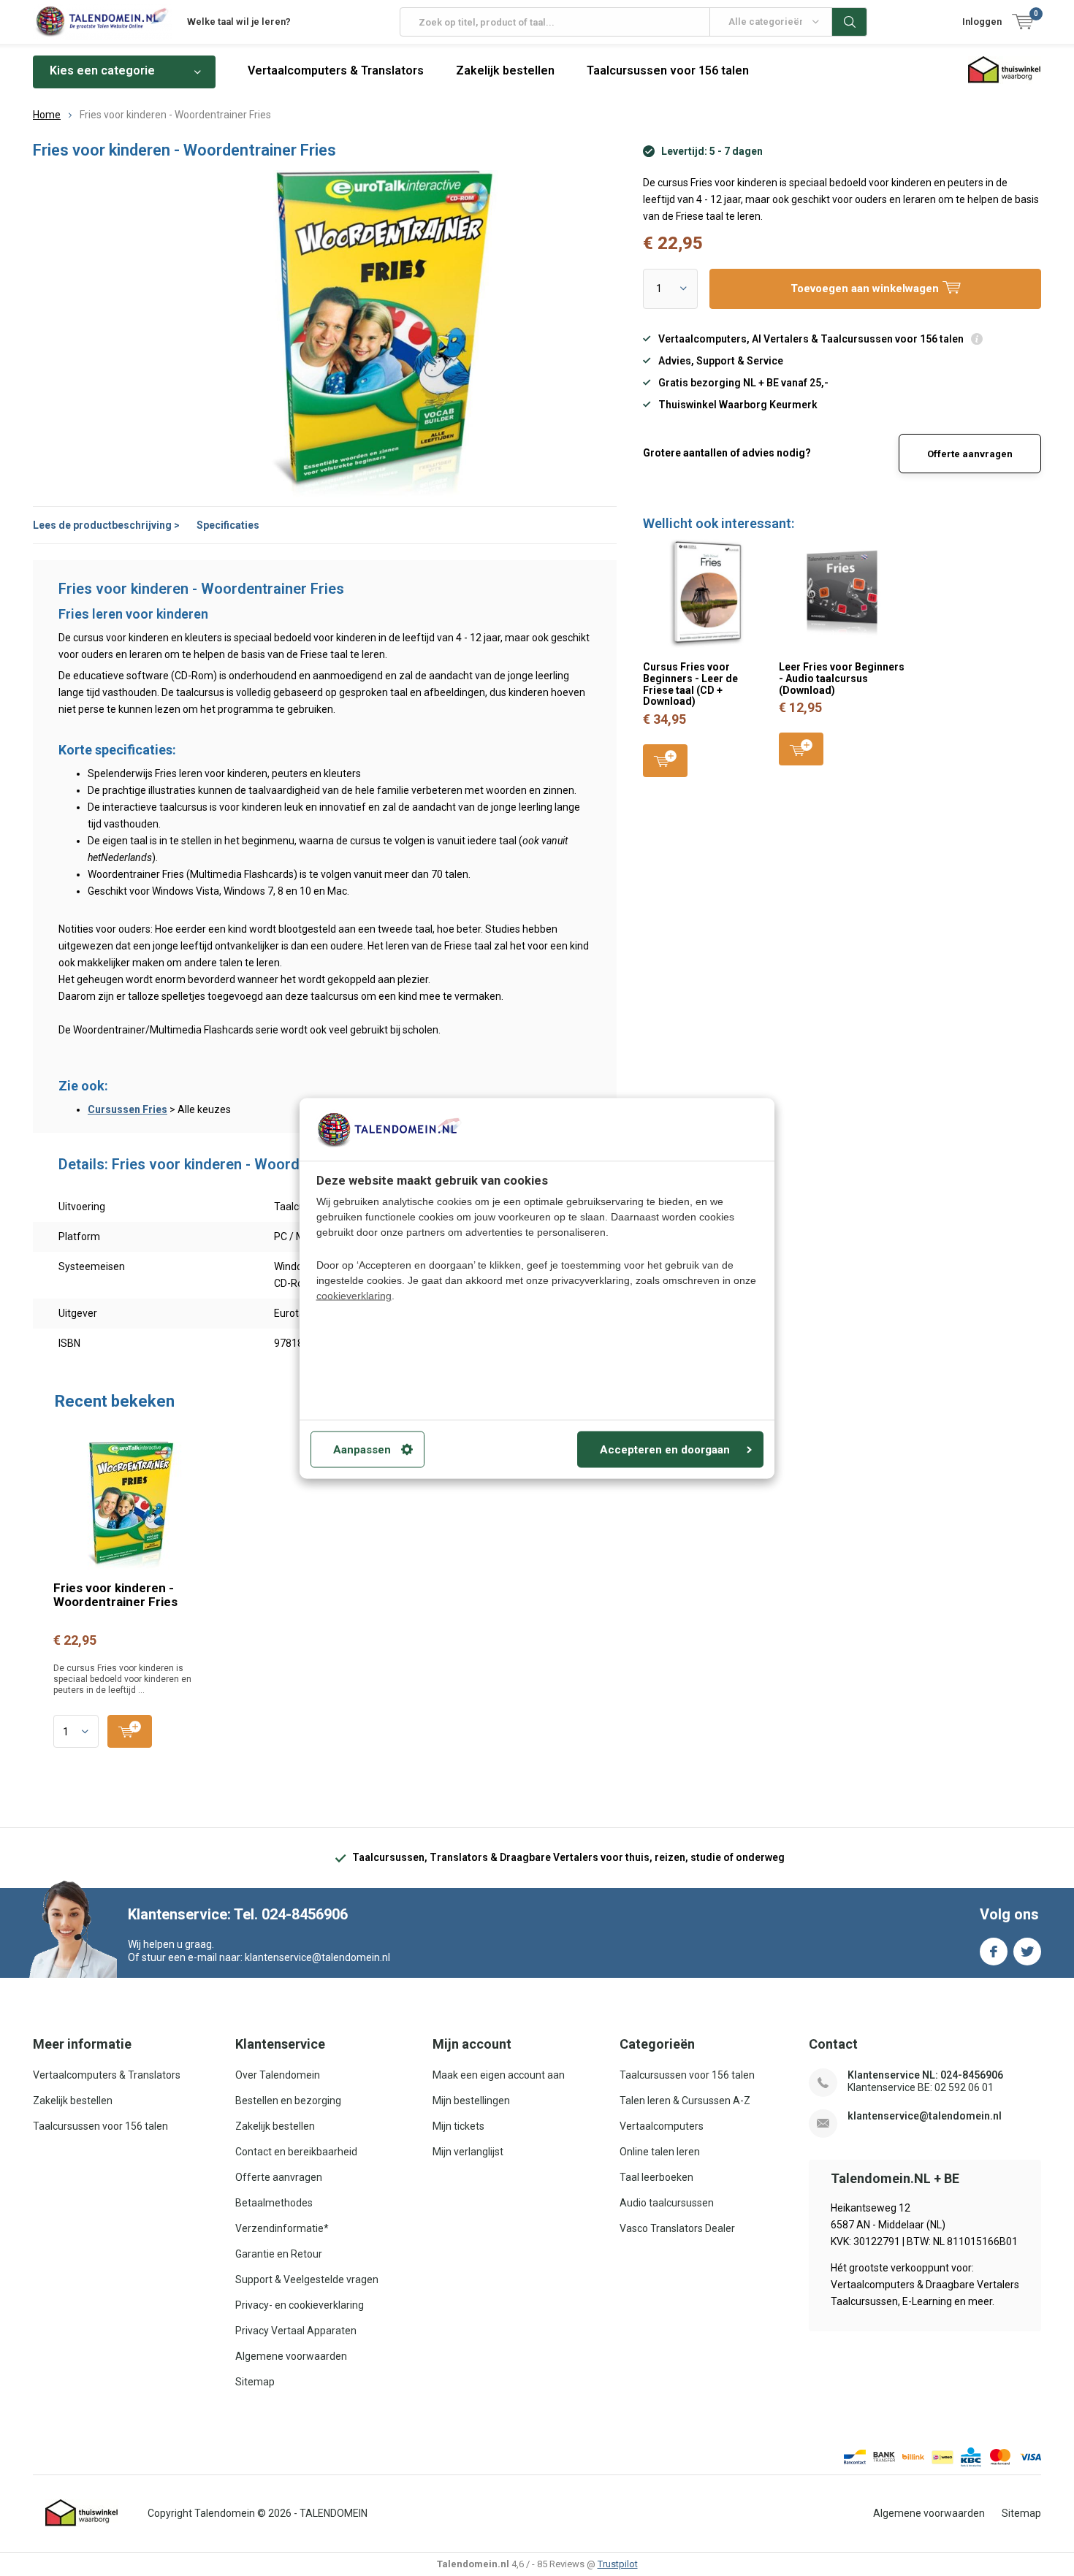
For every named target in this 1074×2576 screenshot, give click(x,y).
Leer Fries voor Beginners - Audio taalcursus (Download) (842, 678)
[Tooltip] (977, 341)
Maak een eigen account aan (499, 2075)
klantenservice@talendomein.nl (925, 2116)
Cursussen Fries (127, 1109)
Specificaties (228, 525)
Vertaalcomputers (662, 2126)
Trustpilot (618, 2564)
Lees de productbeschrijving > (106, 525)
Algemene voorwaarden (291, 2356)
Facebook (994, 1952)
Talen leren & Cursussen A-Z (685, 2101)
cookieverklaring (354, 1295)
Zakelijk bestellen (505, 70)
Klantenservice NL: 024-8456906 (925, 2075)
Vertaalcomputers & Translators (336, 70)
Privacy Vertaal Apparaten (296, 2331)
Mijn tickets (458, 2126)
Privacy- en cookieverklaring (300, 2305)
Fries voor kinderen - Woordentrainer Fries (115, 1595)
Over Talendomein (278, 2075)
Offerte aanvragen (970, 454)
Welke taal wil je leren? (239, 22)
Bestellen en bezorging (288, 2101)
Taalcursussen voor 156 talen (668, 70)
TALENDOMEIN (334, 2513)
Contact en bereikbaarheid (296, 2152)
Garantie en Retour (279, 2254)
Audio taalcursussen (667, 2203)
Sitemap (255, 2382)
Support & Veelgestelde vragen (307, 2279)
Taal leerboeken (656, 2177)
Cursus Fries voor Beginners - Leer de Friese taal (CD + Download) (690, 684)
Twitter (1027, 1952)
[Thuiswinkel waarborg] (82, 2513)
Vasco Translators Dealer (677, 2228)
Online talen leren (660, 2152)
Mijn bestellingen (471, 2101)
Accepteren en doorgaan (665, 1449)
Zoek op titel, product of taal (850, 22)
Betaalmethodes (274, 2203)
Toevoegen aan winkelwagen (665, 761)
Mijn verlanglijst (468, 2152)
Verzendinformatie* (282, 2228)
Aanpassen (362, 1449)
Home (47, 115)
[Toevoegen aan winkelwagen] (130, 1731)
